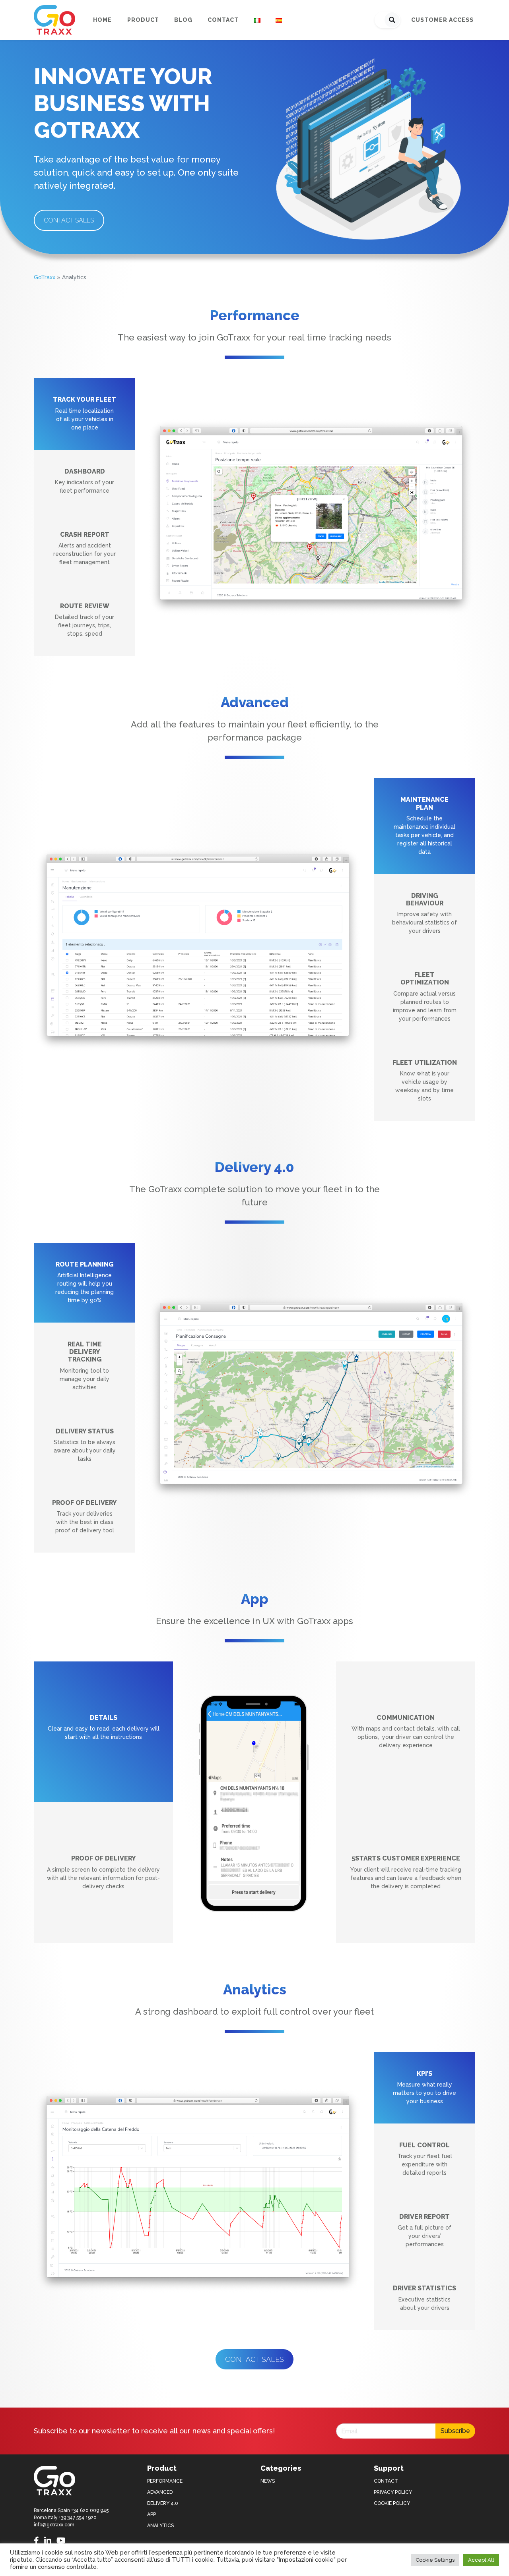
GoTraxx (45, 277)
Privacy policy (393, 2492)
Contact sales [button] (254, 2359)
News (268, 2481)
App (152, 2514)
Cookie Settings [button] (435, 2560)
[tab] (85, 414)
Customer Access (442, 20)
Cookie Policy (392, 2503)
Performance (165, 2481)
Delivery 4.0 (163, 2503)
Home (102, 20)
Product (143, 20)
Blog (183, 20)
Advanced (160, 2492)
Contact (223, 20)
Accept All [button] (481, 2560)
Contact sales (69, 220)
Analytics (160, 2526)
